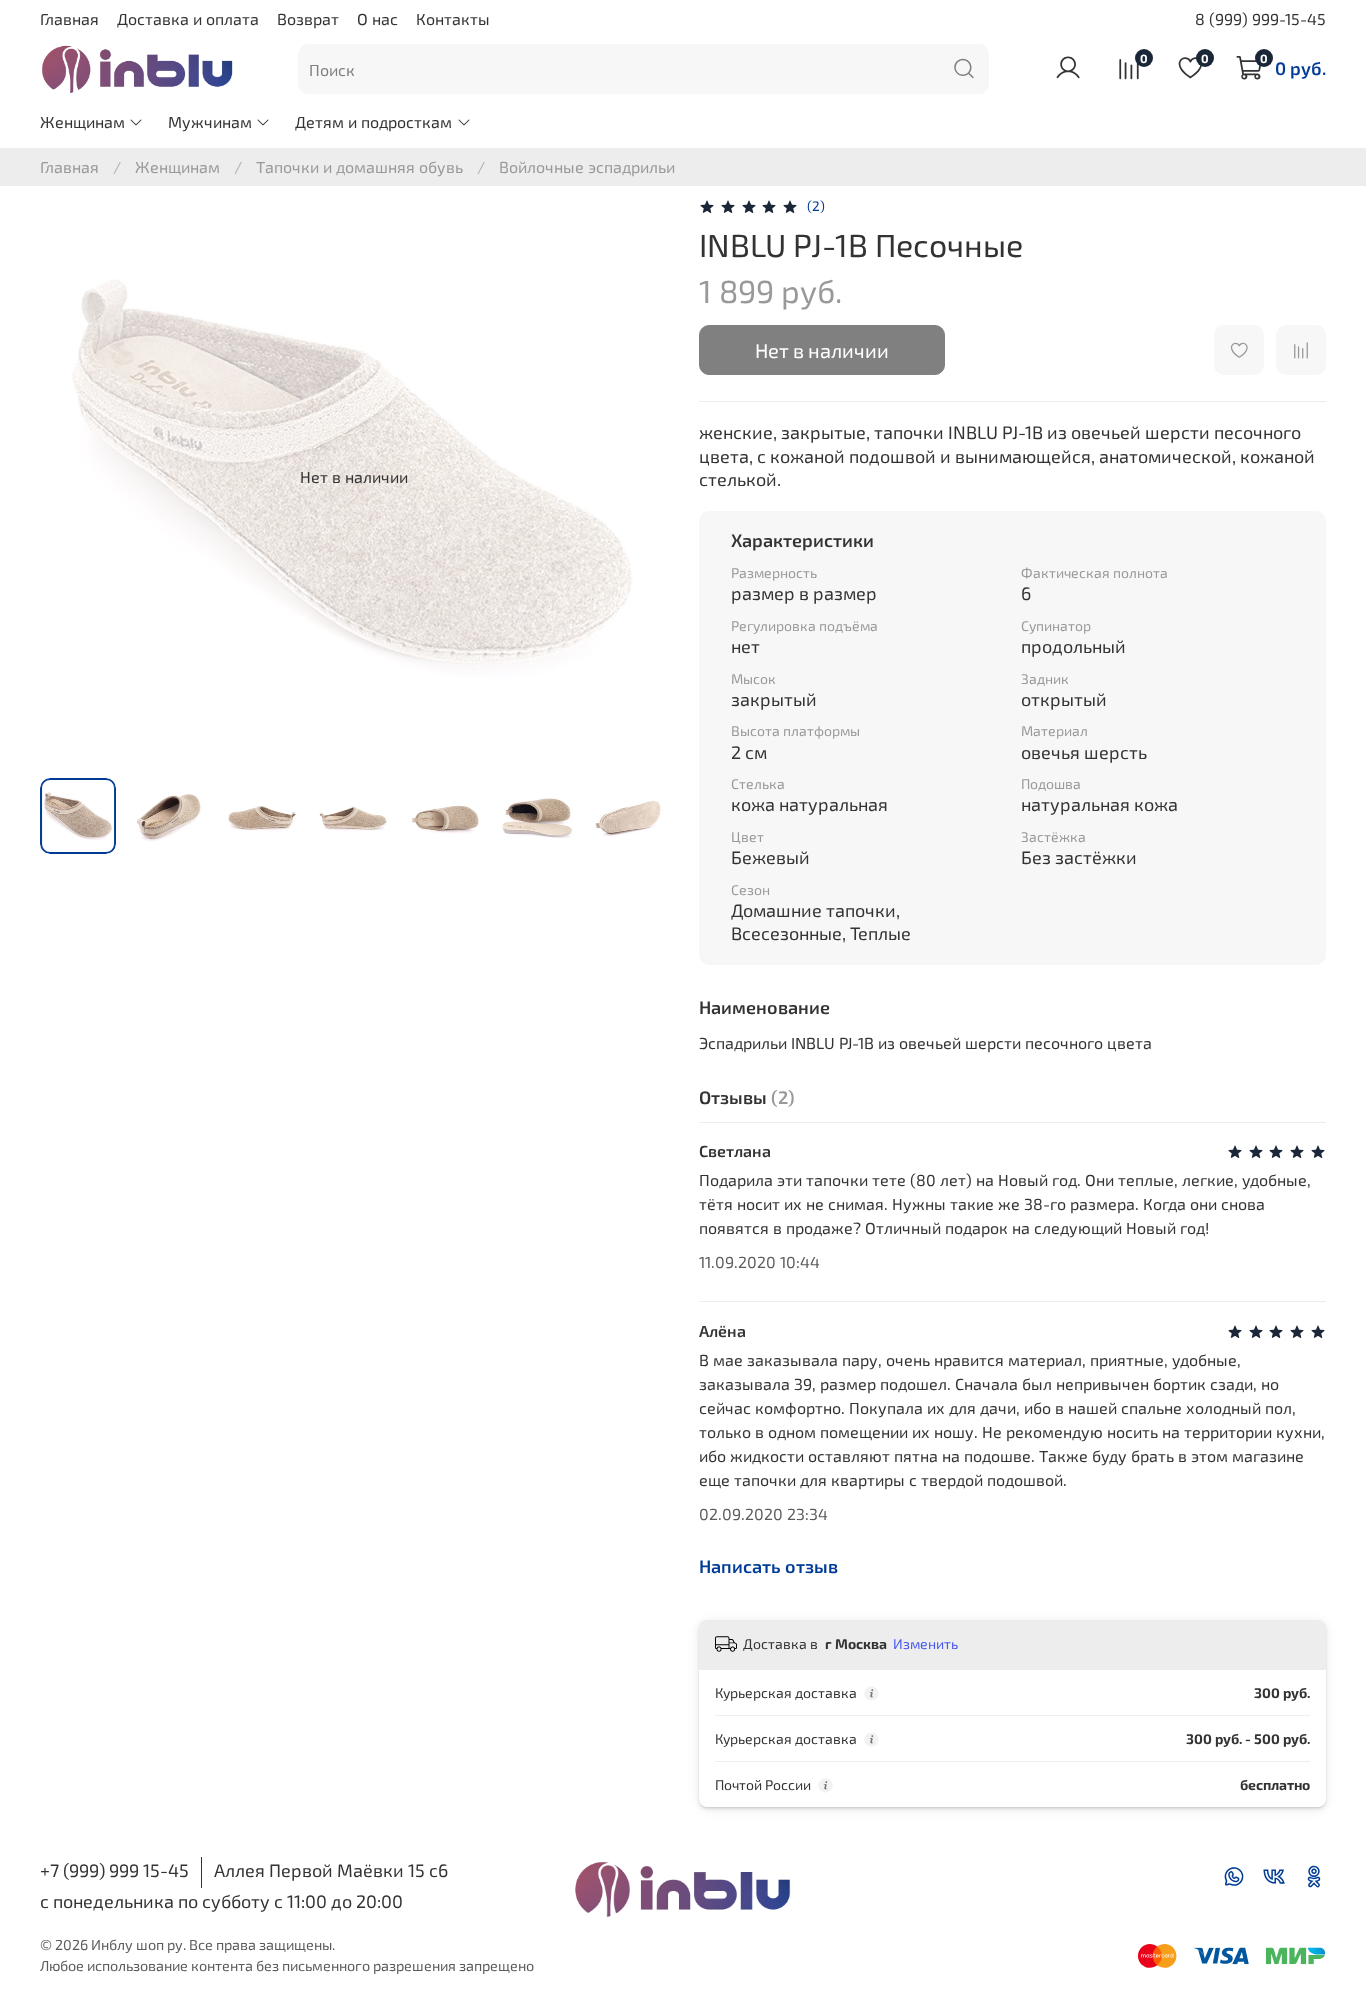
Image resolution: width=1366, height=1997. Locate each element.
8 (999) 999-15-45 (1260, 18)
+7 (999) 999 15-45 (114, 1870)
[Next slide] (635, 477)
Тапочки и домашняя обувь (359, 166)
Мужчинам (210, 121)
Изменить (925, 1643)
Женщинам (82, 121)
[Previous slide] (72, 477)
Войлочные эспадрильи (587, 166)
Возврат (308, 18)
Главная (69, 18)
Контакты (453, 18)
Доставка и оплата (188, 18)
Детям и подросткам (373, 121)
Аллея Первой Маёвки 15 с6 (331, 1870)
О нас (377, 18)
